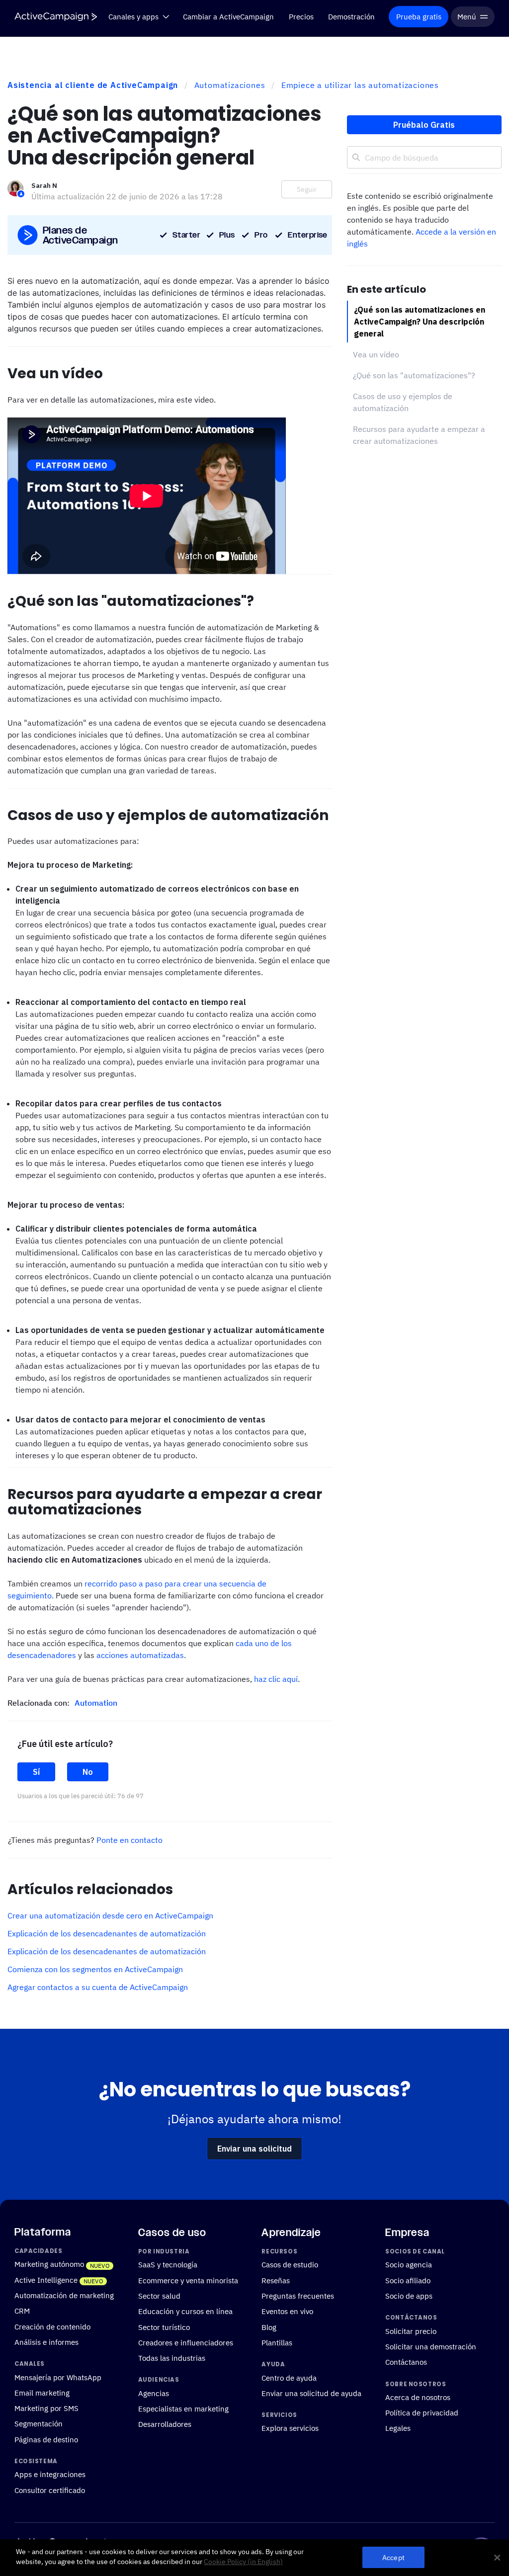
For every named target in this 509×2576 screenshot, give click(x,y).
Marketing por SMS (46, 2408)
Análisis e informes (46, 2342)
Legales (398, 2428)
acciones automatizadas (140, 1655)
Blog (269, 2327)
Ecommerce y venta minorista (188, 2280)
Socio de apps (409, 2296)
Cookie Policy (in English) (243, 2562)
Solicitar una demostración (431, 2346)
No (88, 1772)
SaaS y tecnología (168, 2264)
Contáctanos (406, 2362)
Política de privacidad (422, 2412)
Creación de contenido (52, 2327)
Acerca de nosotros (418, 2397)
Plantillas (277, 2342)
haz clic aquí (276, 1679)
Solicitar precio (411, 2331)
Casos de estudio (290, 2264)
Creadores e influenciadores (186, 2342)
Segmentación (39, 2423)
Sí (36, 1772)
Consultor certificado (50, 2490)
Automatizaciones (230, 85)
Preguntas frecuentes (298, 2296)
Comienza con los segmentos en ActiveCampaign (95, 1969)
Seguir (307, 189)
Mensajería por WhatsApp (58, 2377)
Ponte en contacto (129, 1840)
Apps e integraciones (50, 2474)
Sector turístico (164, 2327)
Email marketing (42, 2393)
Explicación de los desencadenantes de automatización (107, 1933)
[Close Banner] (497, 2558)
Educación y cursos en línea (185, 2311)
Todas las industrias (172, 2358)
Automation (96, 1703)
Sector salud (159, 2296)
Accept (393, 2557)
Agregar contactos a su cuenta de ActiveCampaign (98, 1987)
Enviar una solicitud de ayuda (311, 2393)
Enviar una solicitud (254, 2149)
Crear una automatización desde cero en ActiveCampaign (110, 1915)
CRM (22, 2311)
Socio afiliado (408, 2280)
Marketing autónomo (49, 2264)
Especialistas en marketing (183, 2409)
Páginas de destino (46, 2439)
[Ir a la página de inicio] (56, 17)
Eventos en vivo (287, 2311)
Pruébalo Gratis (424, 125)
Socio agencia (409, 2264)
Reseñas (276, 2280)
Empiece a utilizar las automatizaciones (360, 85)
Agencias (154, 2393)
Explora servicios (290, 2428)
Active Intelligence (46, 2280)
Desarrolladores (165, 2424)
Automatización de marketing (64, 2295)
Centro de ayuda (289, 2377)
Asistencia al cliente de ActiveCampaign (93, 85)
